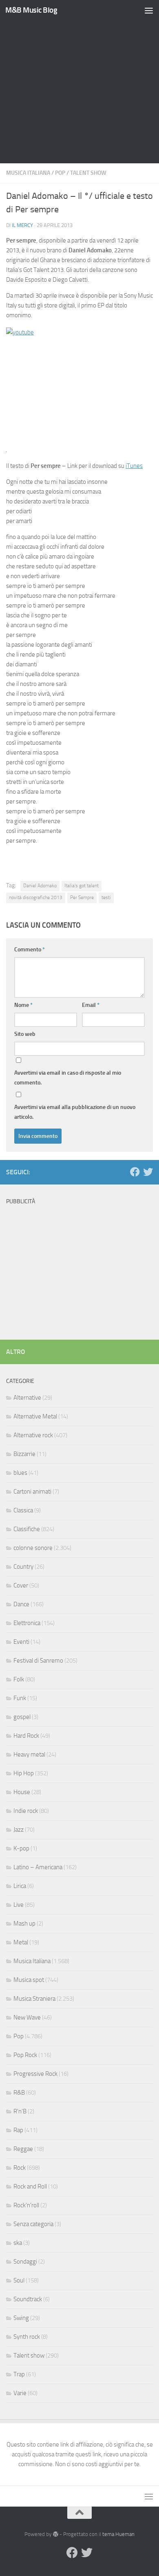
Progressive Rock (35, 2074)
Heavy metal (29, 1754)
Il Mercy (22, 225)
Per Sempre (82, 897)
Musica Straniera (34, 1999)
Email (91, 1005)
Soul (19, 2280)
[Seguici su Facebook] (135, 1172)
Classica (23, 1510)
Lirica (20, 1886)
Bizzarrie (24, 1454)
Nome (23, 1005)
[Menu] (149, 10)
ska (18, 2243)
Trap (19, 2374)
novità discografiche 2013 (36, 897)
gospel (22, 1717)
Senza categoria (33, 2224)
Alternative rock (33, 1435)
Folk (19, 1679)
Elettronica (27, 1623)
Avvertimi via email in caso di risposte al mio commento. (68, 1078)
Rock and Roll (30, 2186)
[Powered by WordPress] (55, 2534)
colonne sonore (33, 1548)
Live (19, 1905)
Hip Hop (24, 1773)
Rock (20, 2168)
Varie (20, 2393)
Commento (30, 950)
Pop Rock (25, 2055)
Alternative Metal (35, 1416)
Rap (18, 2130)
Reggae (23, 2149)
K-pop (21, 1848)
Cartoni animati (32, 1492)
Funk (20, 1698)
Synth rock (27, 2337)
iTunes (134, 466)
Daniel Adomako (40, 886)
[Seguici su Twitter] (148, 1172)
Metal (21, 1942)
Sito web (25, 1034)
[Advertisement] (79, 84)
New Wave (27, 2017)
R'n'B (20, 2111)
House (22, 1792)
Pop (60, 173)
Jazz (19, 1830)
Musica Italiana (28, 173)
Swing (21, 2318)
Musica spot (29, 1980)
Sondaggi (25, 2262)
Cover (21, 1585)
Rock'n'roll (26, 2205)
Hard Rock (26, 1736)
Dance (21, 1604)
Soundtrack (28, 2299)
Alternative (27, 1398)
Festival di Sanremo (38, 1661)
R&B (19, 2093)
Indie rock (26, 1811)
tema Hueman (118, 2534)
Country (23, 1567)
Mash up (24, 1924)
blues (20, 1473)
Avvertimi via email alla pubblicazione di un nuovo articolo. (75, 1112)
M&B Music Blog (31, 10)
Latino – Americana (38, 1867)
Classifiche (27, 1529)
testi (106, 897)
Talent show (88, 173)
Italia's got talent (82, 886)
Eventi (21, 1642)
